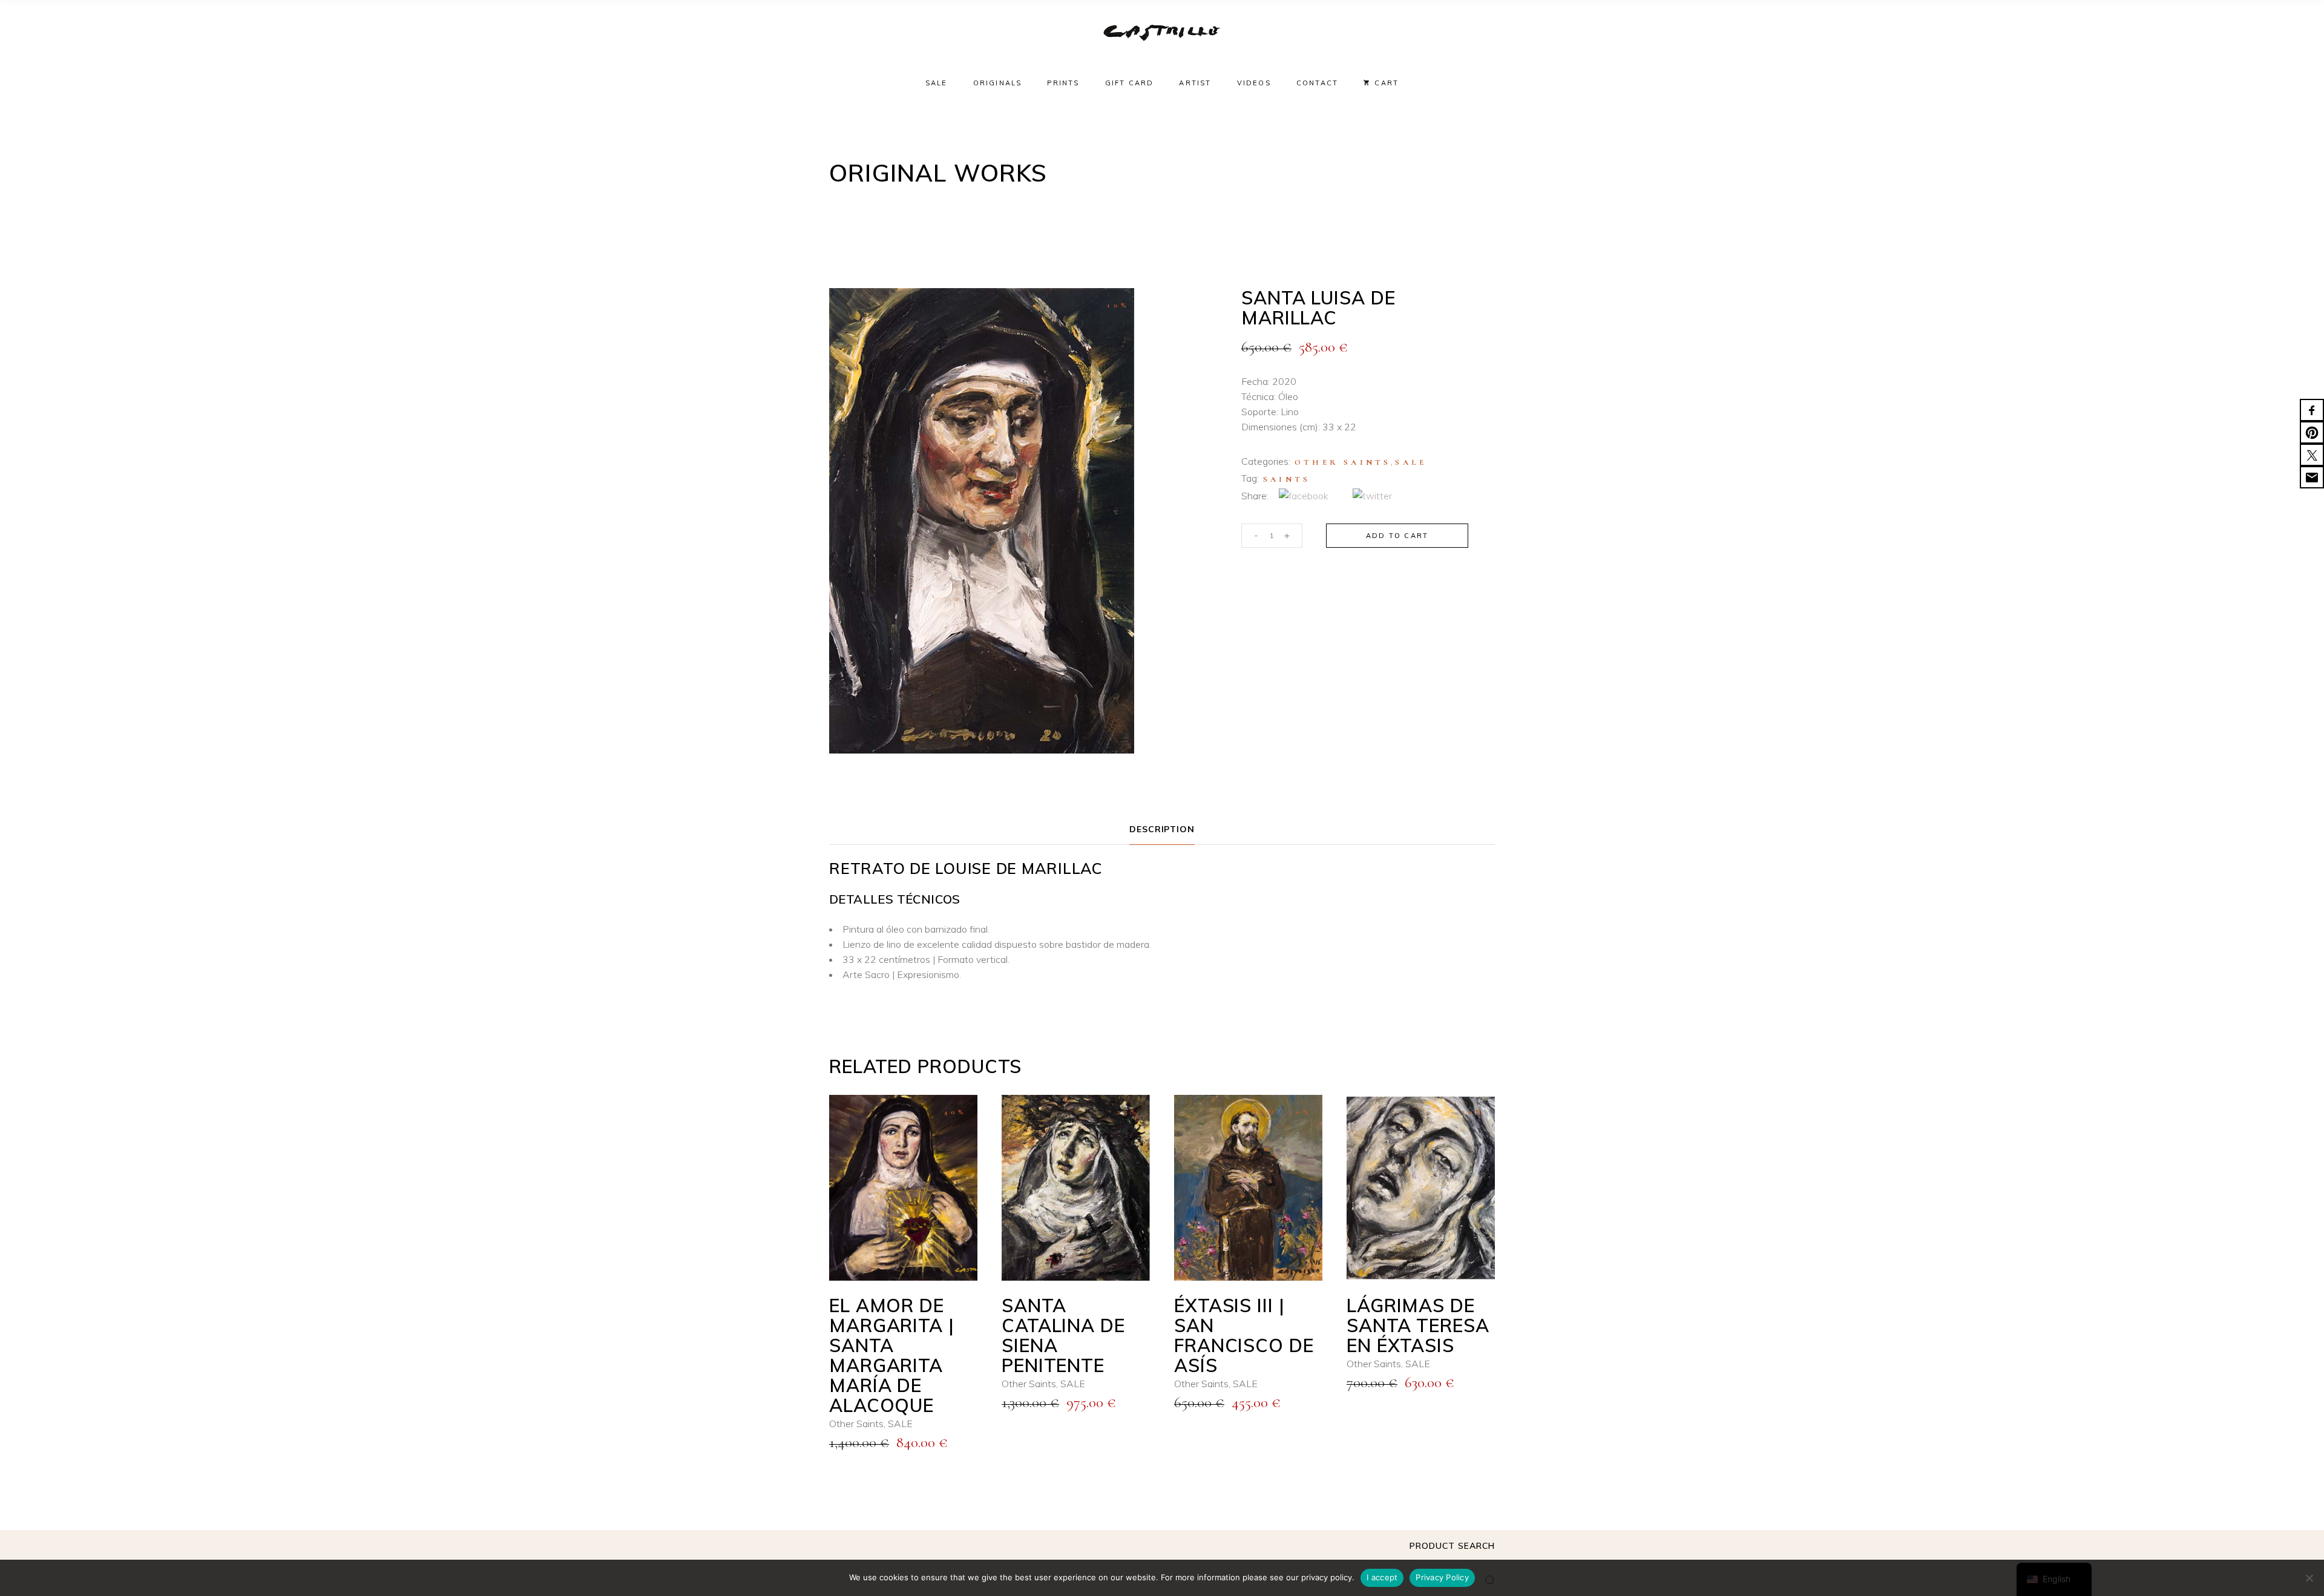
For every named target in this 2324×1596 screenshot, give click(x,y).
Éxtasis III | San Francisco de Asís (1244, 1335)
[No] (2309, 1578)
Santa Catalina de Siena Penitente (1063, 1335)
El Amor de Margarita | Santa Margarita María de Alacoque (892, 1355)
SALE (1411, 462)
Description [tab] (1162, 829)
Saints (1287, 479)
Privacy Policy (1442, 1577)
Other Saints (1343, 462)
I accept (1382, 1577)
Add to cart (1397, 536)
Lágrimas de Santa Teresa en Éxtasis (1418, 1325)
